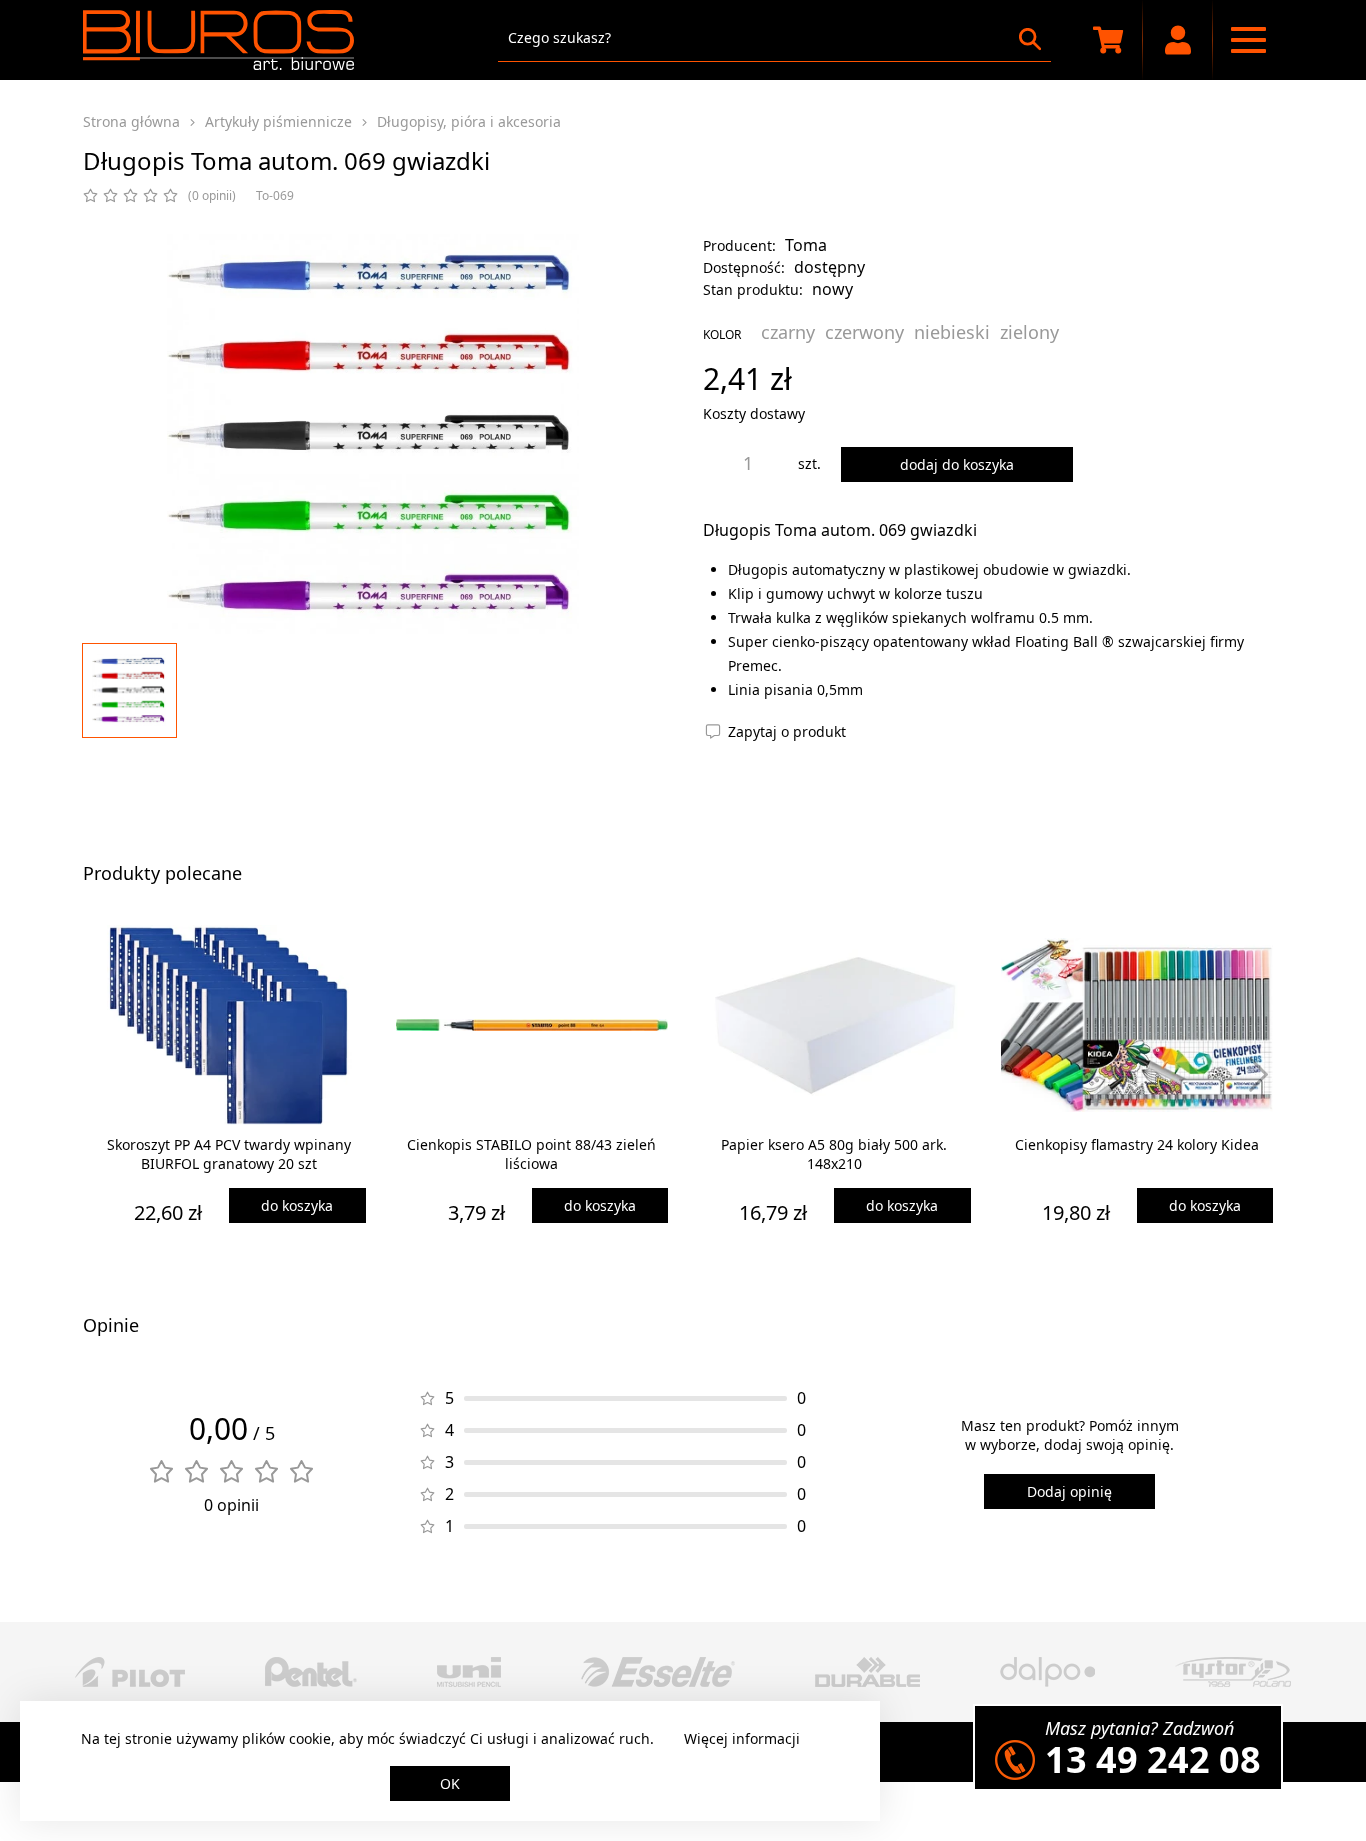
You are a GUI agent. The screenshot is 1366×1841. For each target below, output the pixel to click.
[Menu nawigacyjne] (1248, 40)
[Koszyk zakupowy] (1108, 40)
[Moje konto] (1178, 40)
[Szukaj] (1030, 39)
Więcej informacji (742, 1738)
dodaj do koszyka (957, 464)
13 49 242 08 (1153, 1759)
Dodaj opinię (1069, 1491)
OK (450, 1783)
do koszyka (297, 1205)
